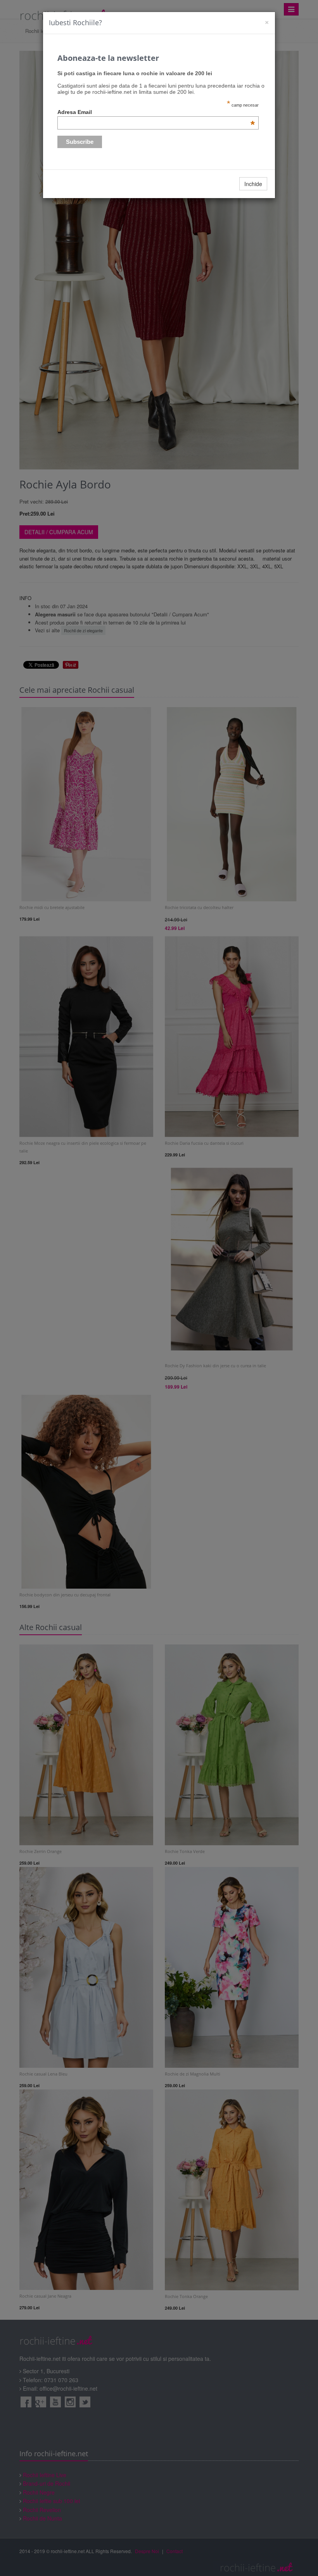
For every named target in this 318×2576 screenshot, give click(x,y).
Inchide (253, 184)
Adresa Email (156, 112)
